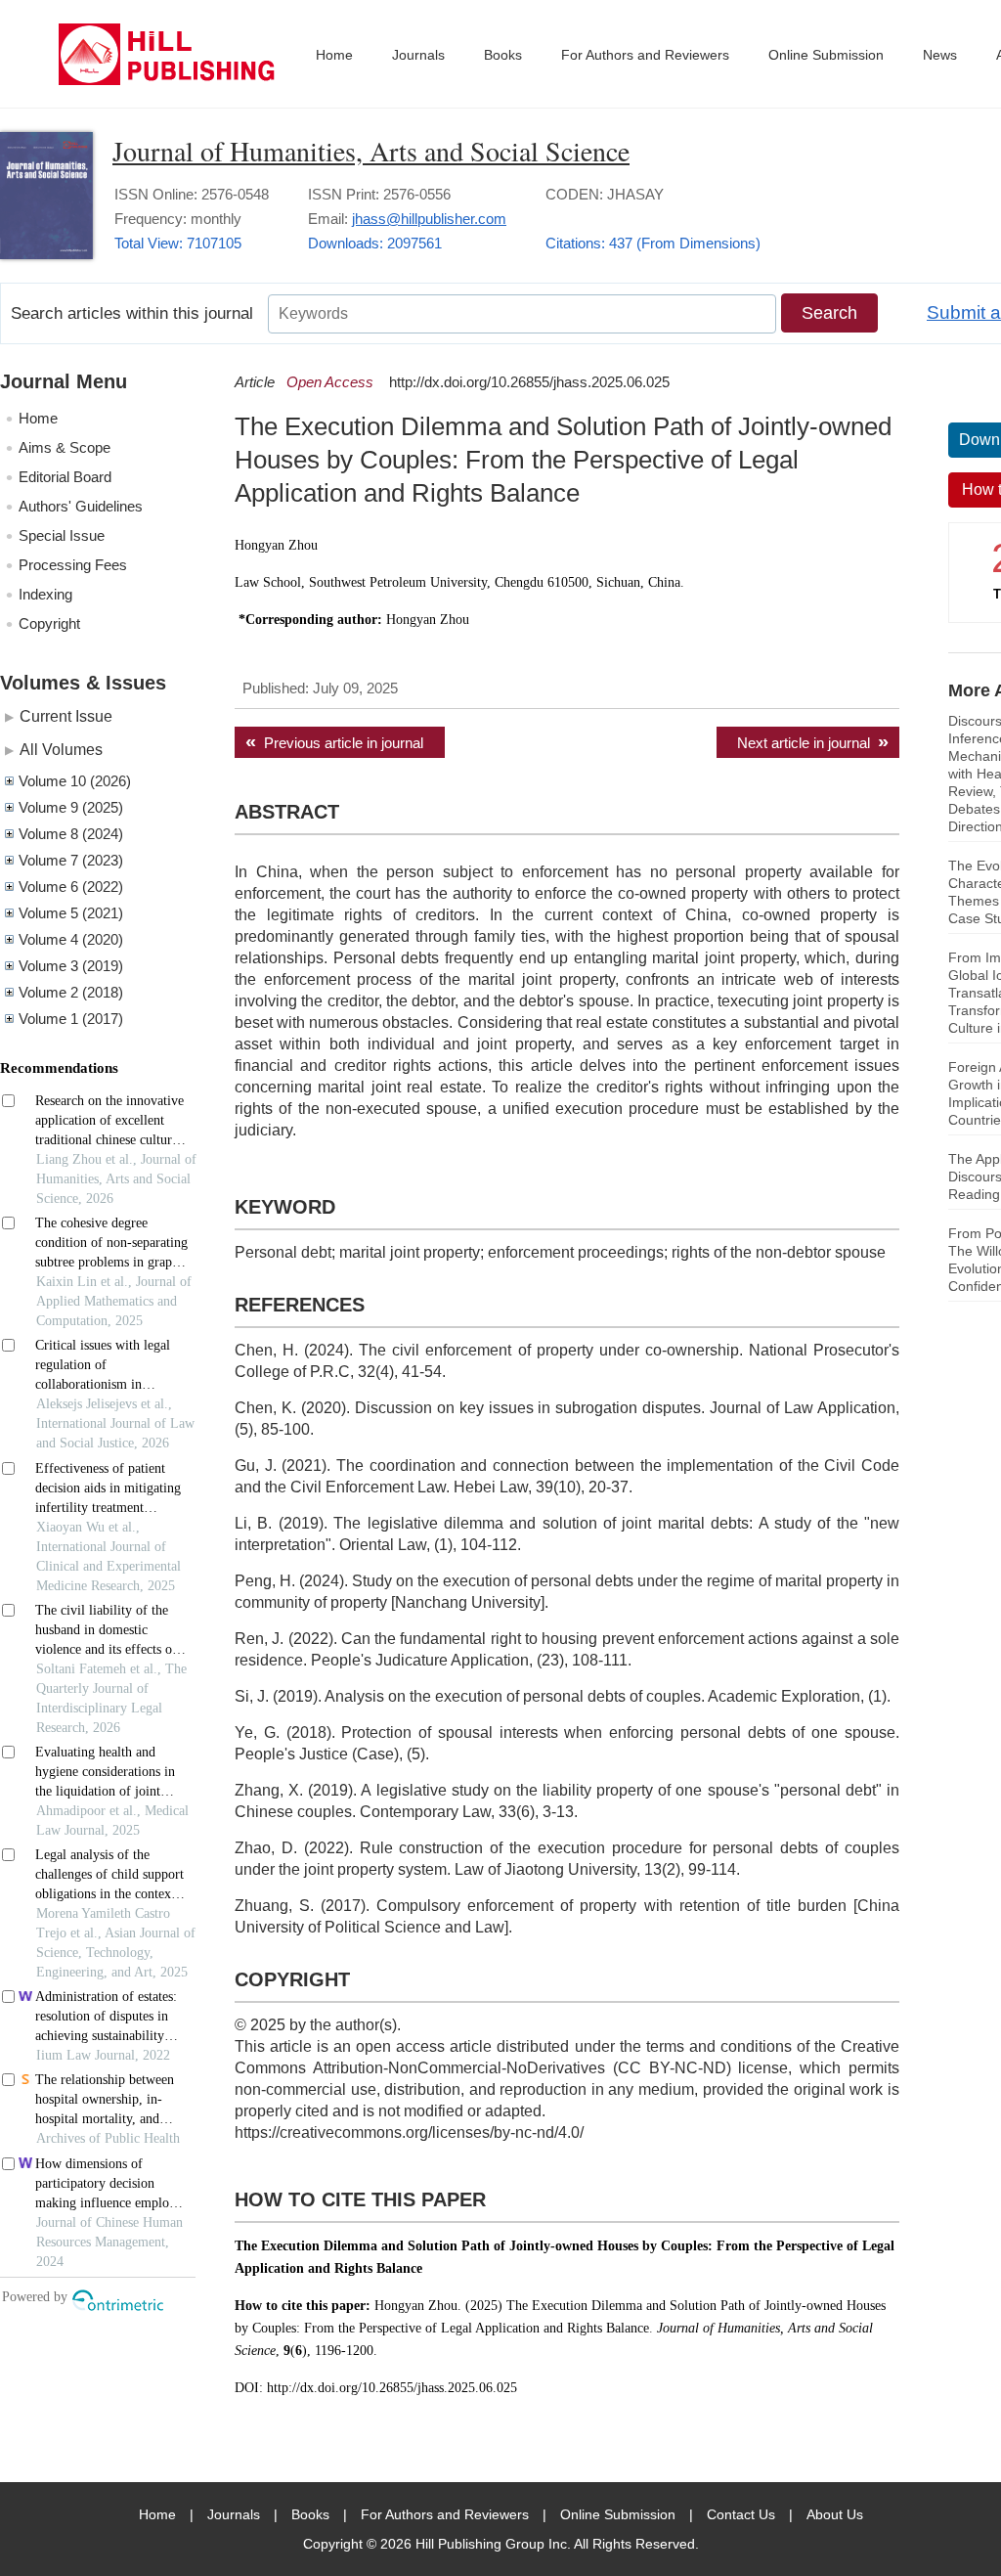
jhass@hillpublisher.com (429, 219)
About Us (835, 2514)
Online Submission (826, 55)
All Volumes (61, 749)
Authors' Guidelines (81, 506)
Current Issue (66, 716)
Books (503, 55)
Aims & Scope (65, 447)
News (940, 55)
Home (334, 55)
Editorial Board (65, 477)
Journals (418, 55)
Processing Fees (73, 565)
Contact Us (741, 2514)
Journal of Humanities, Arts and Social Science (371, 151)
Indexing (45, 594)
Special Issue (62, 535)
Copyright (49, 623)
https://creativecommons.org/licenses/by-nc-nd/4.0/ (409, 2132)
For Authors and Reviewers (645, 55)
